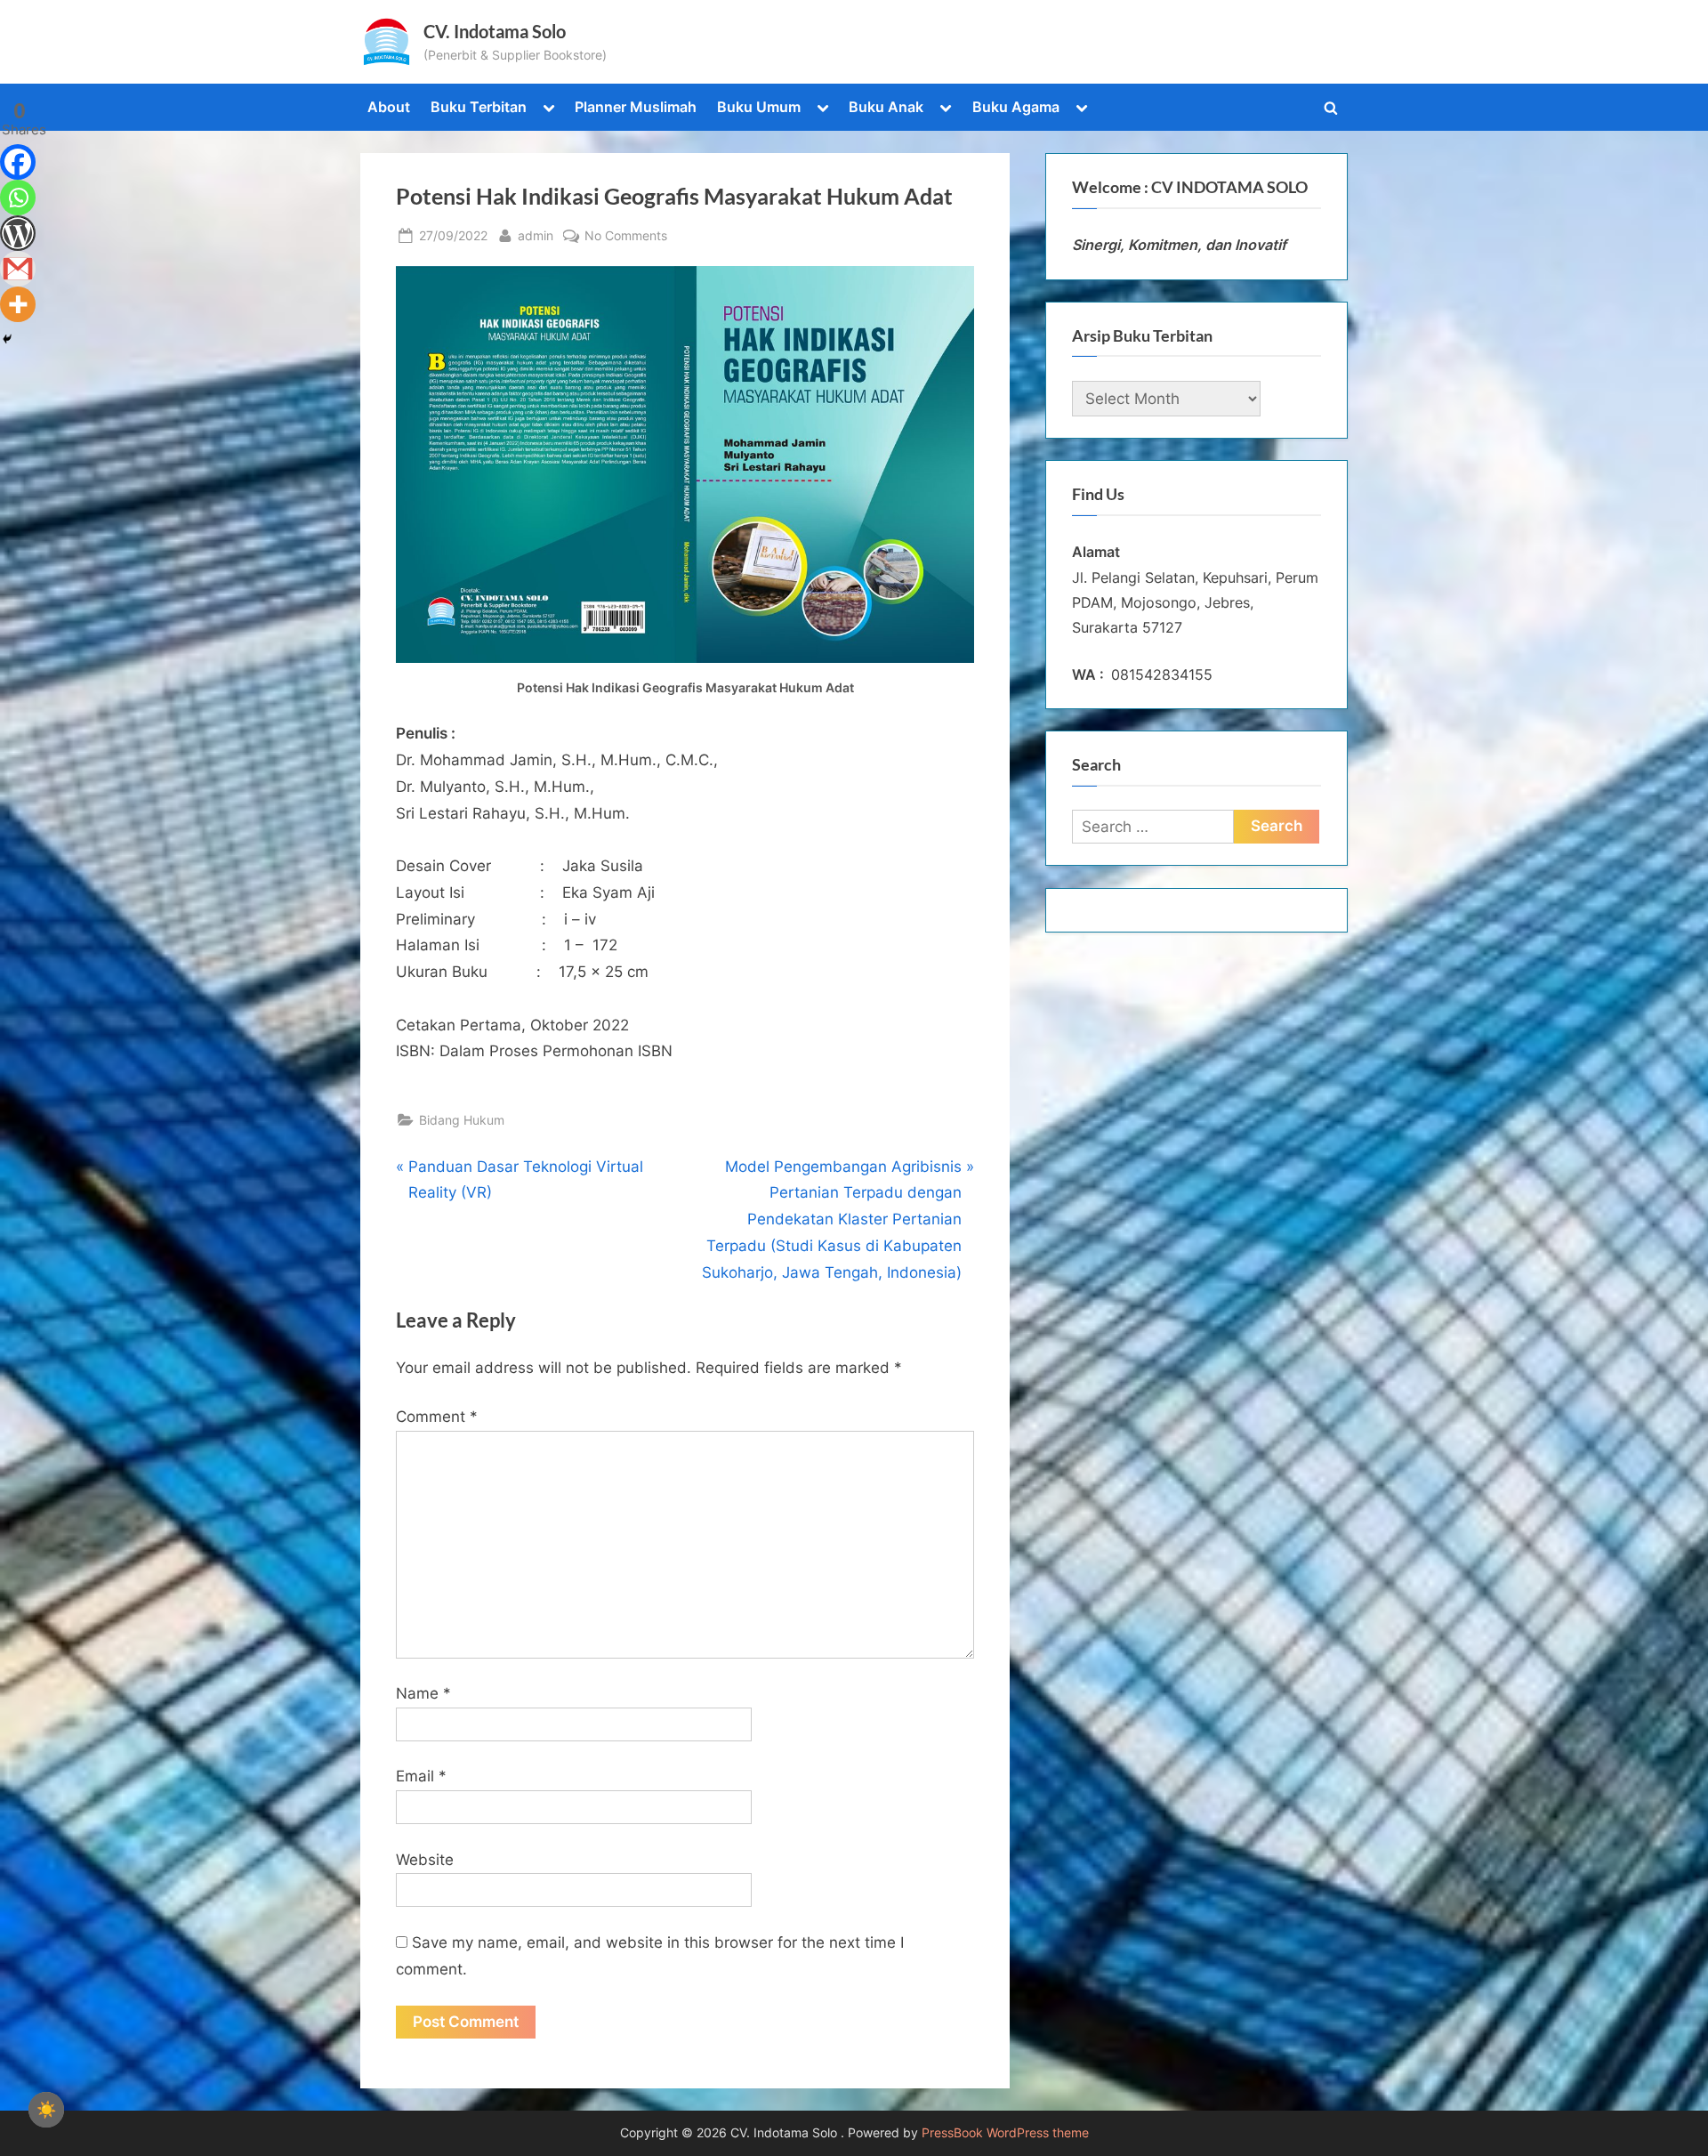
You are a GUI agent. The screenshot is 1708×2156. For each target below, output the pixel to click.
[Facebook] (18, 162)
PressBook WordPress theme (1005, 2133)
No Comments (626, 237)
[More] (18, 304)
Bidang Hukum (462, 1120)
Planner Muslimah (636, 107)
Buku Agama (1016, 107)
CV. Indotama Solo (495, 31)
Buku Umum (759, 107)
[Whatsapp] (18, 198)
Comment (437, 1417)
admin (536, 235)
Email (421, 1776)
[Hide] (7, 339)
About (389, 107)
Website (425, 1860)
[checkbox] (46, 2110)
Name (423, 1693)
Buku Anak (886, 107)
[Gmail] (18, 269)
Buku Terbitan (479, 107)
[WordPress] (18, 233)
